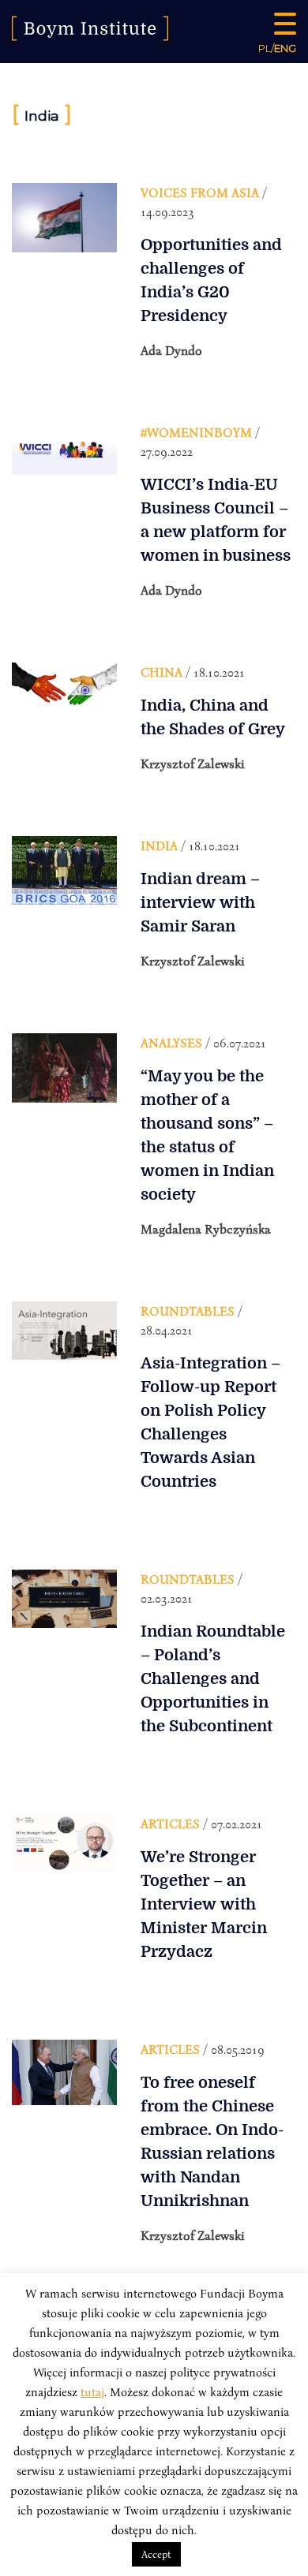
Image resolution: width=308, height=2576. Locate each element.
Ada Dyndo (171, 350)
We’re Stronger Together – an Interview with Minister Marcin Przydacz (204, 1904)
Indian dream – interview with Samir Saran (200, 903)
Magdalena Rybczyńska (206, 1229)
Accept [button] (156, 2554)
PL (265, 48)
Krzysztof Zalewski (193, 763)
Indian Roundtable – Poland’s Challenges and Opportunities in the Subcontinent (213, 1679)
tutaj (92, 2391)
